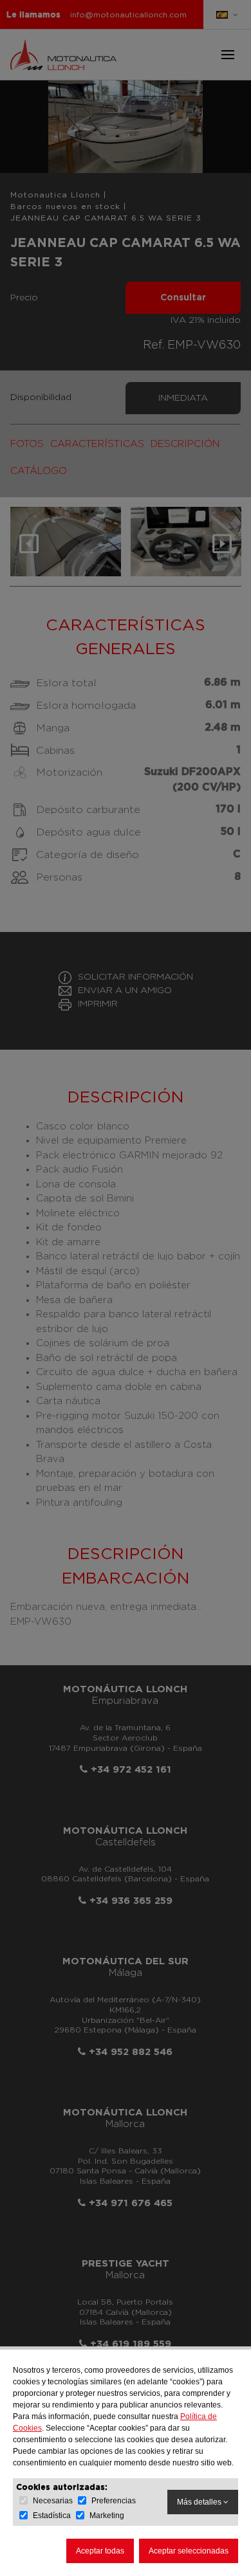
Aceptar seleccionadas (189, 2551)
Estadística (52, 2516)
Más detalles (200, 2502)
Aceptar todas (100, 2551)
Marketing (107, 2516)
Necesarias (53, 2501)
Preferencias (114, 2501)
